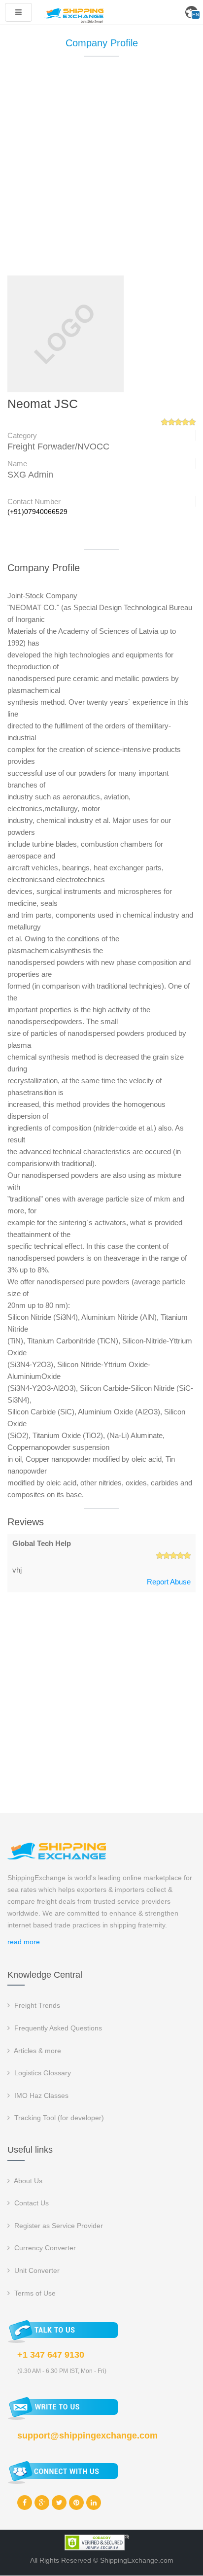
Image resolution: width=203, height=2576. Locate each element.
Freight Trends (36, 2005)
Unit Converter (36, 2270)
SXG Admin (30, 475)
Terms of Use (34, 2293)
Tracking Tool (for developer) (58, 2118)
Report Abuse (169, 1582)
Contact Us (31, 2203)
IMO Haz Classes (40, 2095)
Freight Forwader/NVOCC (58, 447)
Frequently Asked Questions (57, 2028)
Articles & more (37, 2051)
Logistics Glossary (42, 2073)
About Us (27, 2181)
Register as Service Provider (58, 2226)
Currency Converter (44, 2248)
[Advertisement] (101, 171)
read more (24, 1942)
